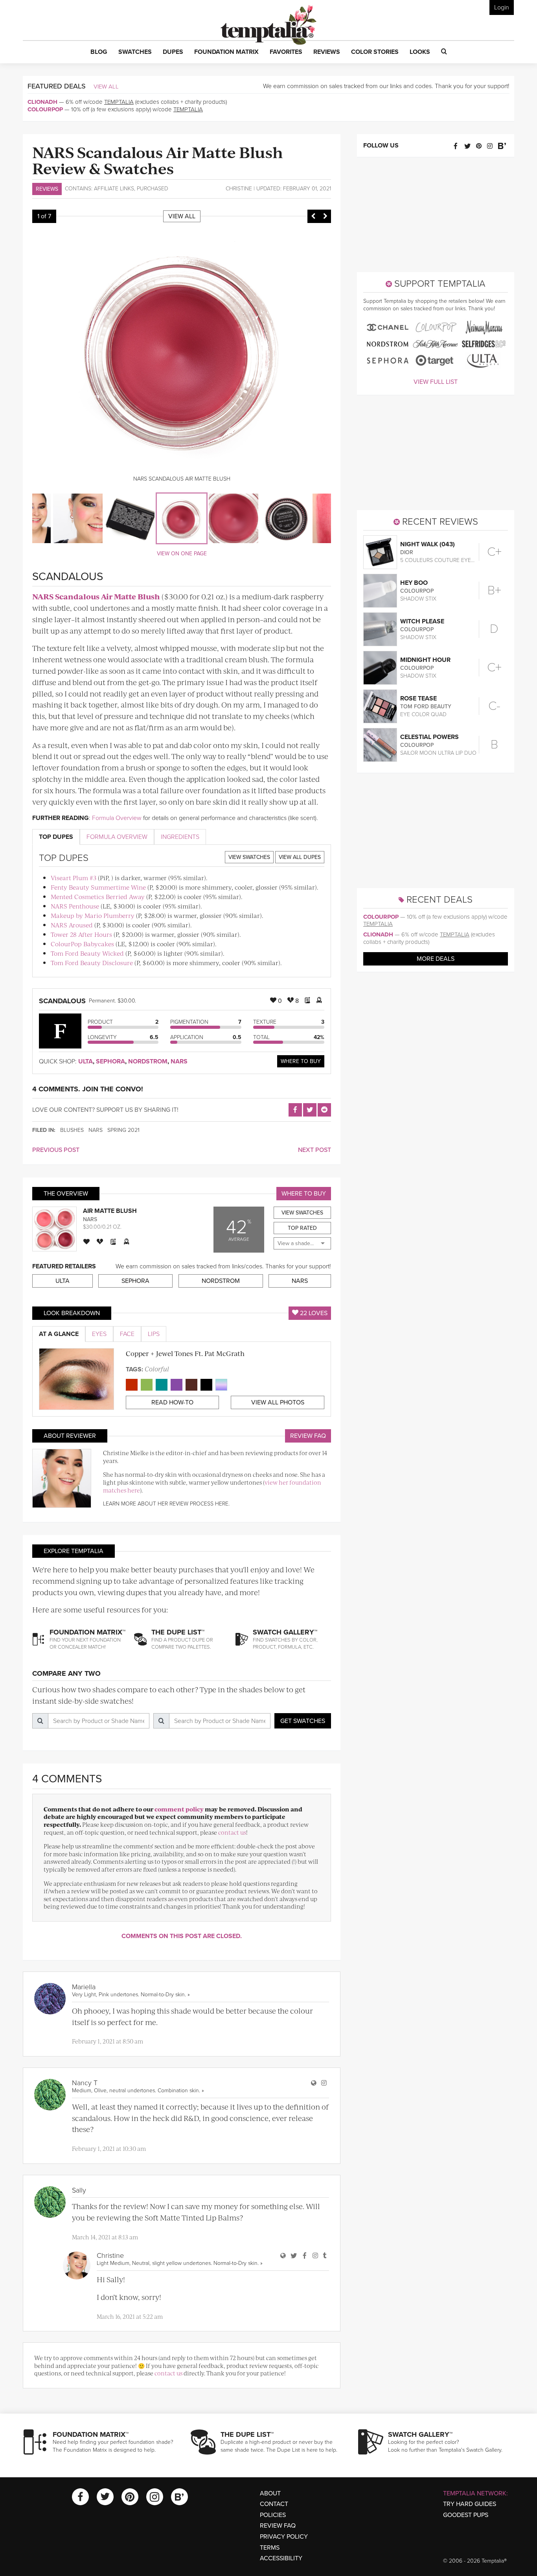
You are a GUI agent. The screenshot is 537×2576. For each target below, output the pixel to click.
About (270, 2493)
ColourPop (45, 109)
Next (325, 216)
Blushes (72, 1130)
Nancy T (85, 2083)
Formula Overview (117, 818)
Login (502, 7)
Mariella (84, 1987)
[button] (99, 52)
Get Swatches (303, 1721)
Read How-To (172, 1402)
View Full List (436, 382)
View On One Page (182, 554)
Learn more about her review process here (166, 1504)
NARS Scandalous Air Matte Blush (96, 596)
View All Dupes (300, 857)
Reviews (47, 189)
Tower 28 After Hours (81, 934)
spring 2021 (123, 1130)
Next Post (314, 1150)
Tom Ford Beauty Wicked (87, 953)
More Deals (436, 959)
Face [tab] (127, 1334)
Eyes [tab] (99, 1334)
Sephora (110, 1061)
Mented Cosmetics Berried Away (98, 896)
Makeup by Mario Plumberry (93, 915)
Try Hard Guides (470, 2504)
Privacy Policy (284, 2537)
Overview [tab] (117, 837)
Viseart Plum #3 (74, 878)
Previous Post (56, 1150)
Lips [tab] (154, 1334)
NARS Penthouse (75, 906)
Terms (270, 2548)
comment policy (179, 1809)
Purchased (153, 189)
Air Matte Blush (110, 1211)
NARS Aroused (72, 925)
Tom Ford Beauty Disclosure (92, 963)
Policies (273, 2515)
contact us (232, 1832)
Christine (239, 189)
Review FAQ (308, 1436)
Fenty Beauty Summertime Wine (98, 887)
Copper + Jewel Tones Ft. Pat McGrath (185, 1353)
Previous (313, 216)
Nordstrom (148, 1061)
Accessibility (281, 2558)
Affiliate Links (114, 189)
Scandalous (62, 1001)
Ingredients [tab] (180, 837)
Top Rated (302, 1228)
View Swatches (249, 857)
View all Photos (278, 1402)
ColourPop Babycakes (82, 944)
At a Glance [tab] (59, 1334)
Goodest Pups (466, 2515)
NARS (179, 1061)
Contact (274, 2504)
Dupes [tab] (56, 837)
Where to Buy (301, 1061)
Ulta (86, 1061)
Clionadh (42, 102)
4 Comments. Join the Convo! (88, 1089)
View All (106, 87)
